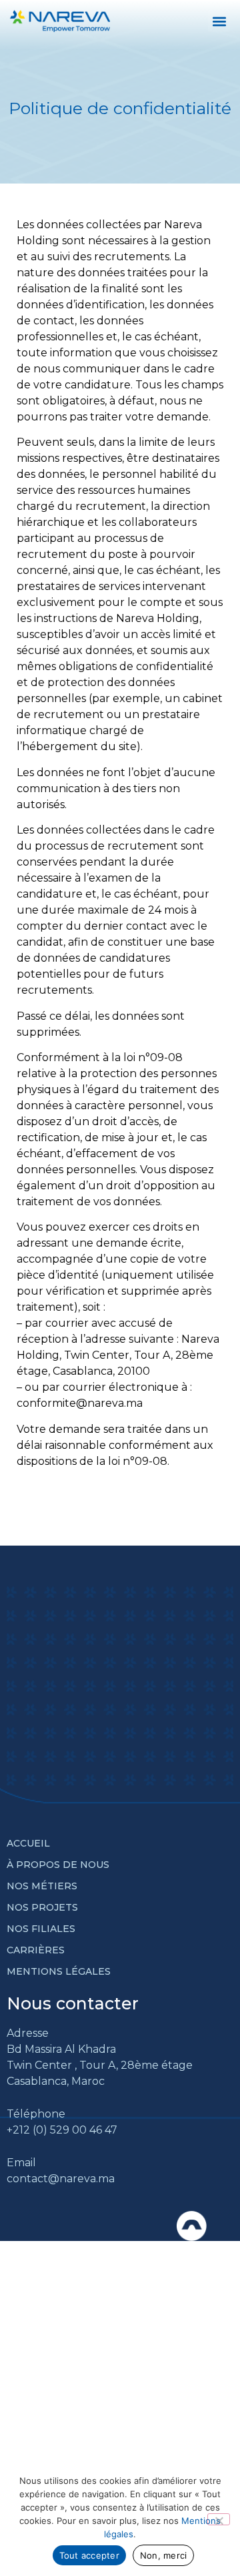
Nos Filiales (41, 1929)
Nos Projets (42, 1907)
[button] (219, 21)
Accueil (28, 1843)
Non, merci (164, 2555)
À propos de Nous (58, 1865)
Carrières (36, 1950)
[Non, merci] (219, 2519)
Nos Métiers (42, 1886)
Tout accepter (89, 2555)
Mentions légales (59, 1971)
